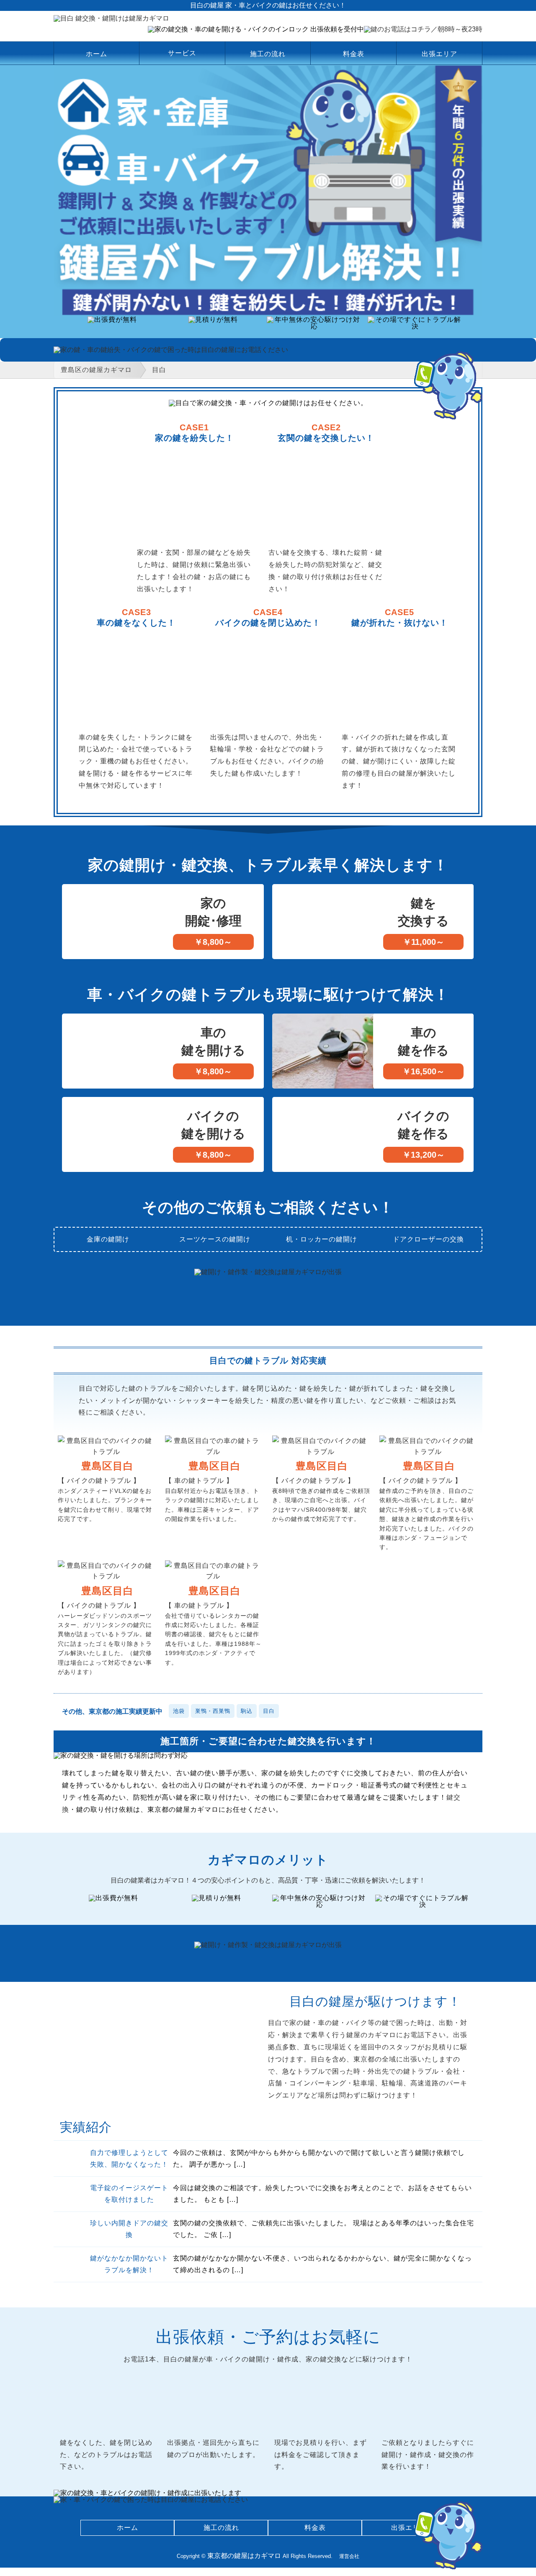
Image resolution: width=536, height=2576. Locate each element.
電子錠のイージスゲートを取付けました (129, 2194)
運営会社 (349, 2556)
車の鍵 (89, 737)
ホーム (97, 54)
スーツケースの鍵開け (215, 1239)
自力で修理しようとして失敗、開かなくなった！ (129, 2159)
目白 (269, 1711)
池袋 (179, 1711)
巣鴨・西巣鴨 (213, 1711)
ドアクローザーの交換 (428, 1239)
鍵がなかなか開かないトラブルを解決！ (129, 2264)
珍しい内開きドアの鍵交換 (129, 2229)
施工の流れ (268, 54)
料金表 (354, 54)
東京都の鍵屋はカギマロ (244, 2556)
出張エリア (439, 54)
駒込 (247, 1711)
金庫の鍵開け (108, 1239)
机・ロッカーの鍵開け (322, 1239)
